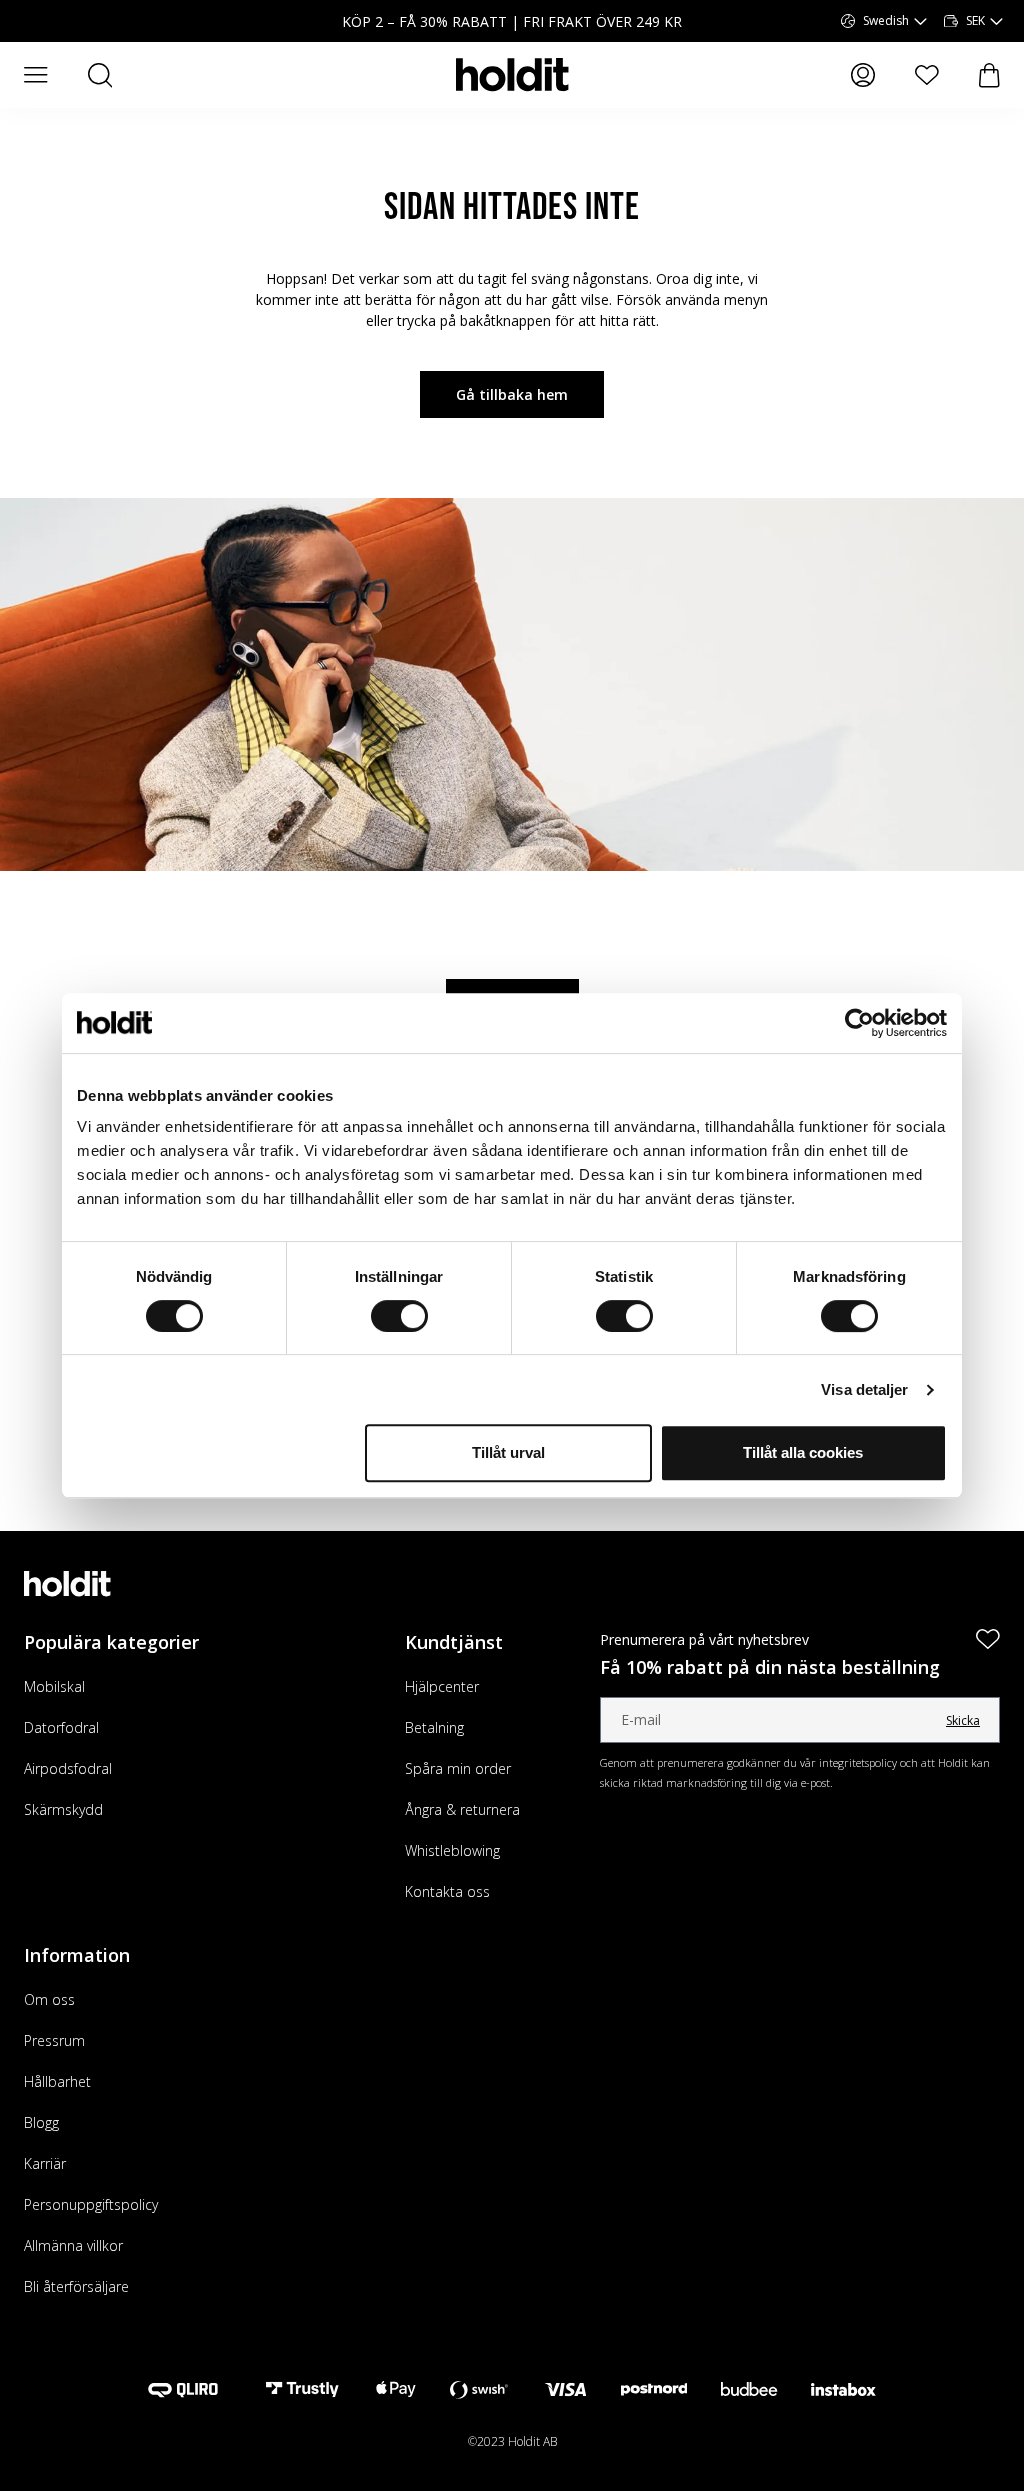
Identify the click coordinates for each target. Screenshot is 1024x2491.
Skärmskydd (63, 1809)
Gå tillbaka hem (512, 394)
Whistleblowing (452, 1850)
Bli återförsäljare (76, 2286)
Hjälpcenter (442, 1686)
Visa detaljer (864, 1389)
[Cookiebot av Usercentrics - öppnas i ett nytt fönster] (859, 1023)
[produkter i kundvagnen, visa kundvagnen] (989, 75)
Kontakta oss (447, 1891)
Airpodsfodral (68, 1768)
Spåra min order (458, 1768)
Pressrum (54, 2040)
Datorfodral (61, 1727)
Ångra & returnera (462, 1809)
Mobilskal (54, 1686)
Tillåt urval (508, 1452)
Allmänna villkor (73, 2245)
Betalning (434, 1727)
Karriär (45, 2163)
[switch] (399, 1316)
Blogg (41, 2122)
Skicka (963, 1720)
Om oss (49, 1999)
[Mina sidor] (863, 75)
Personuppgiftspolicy (91, 2204)
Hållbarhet (57, 2081)
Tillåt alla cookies (803, 1452)
